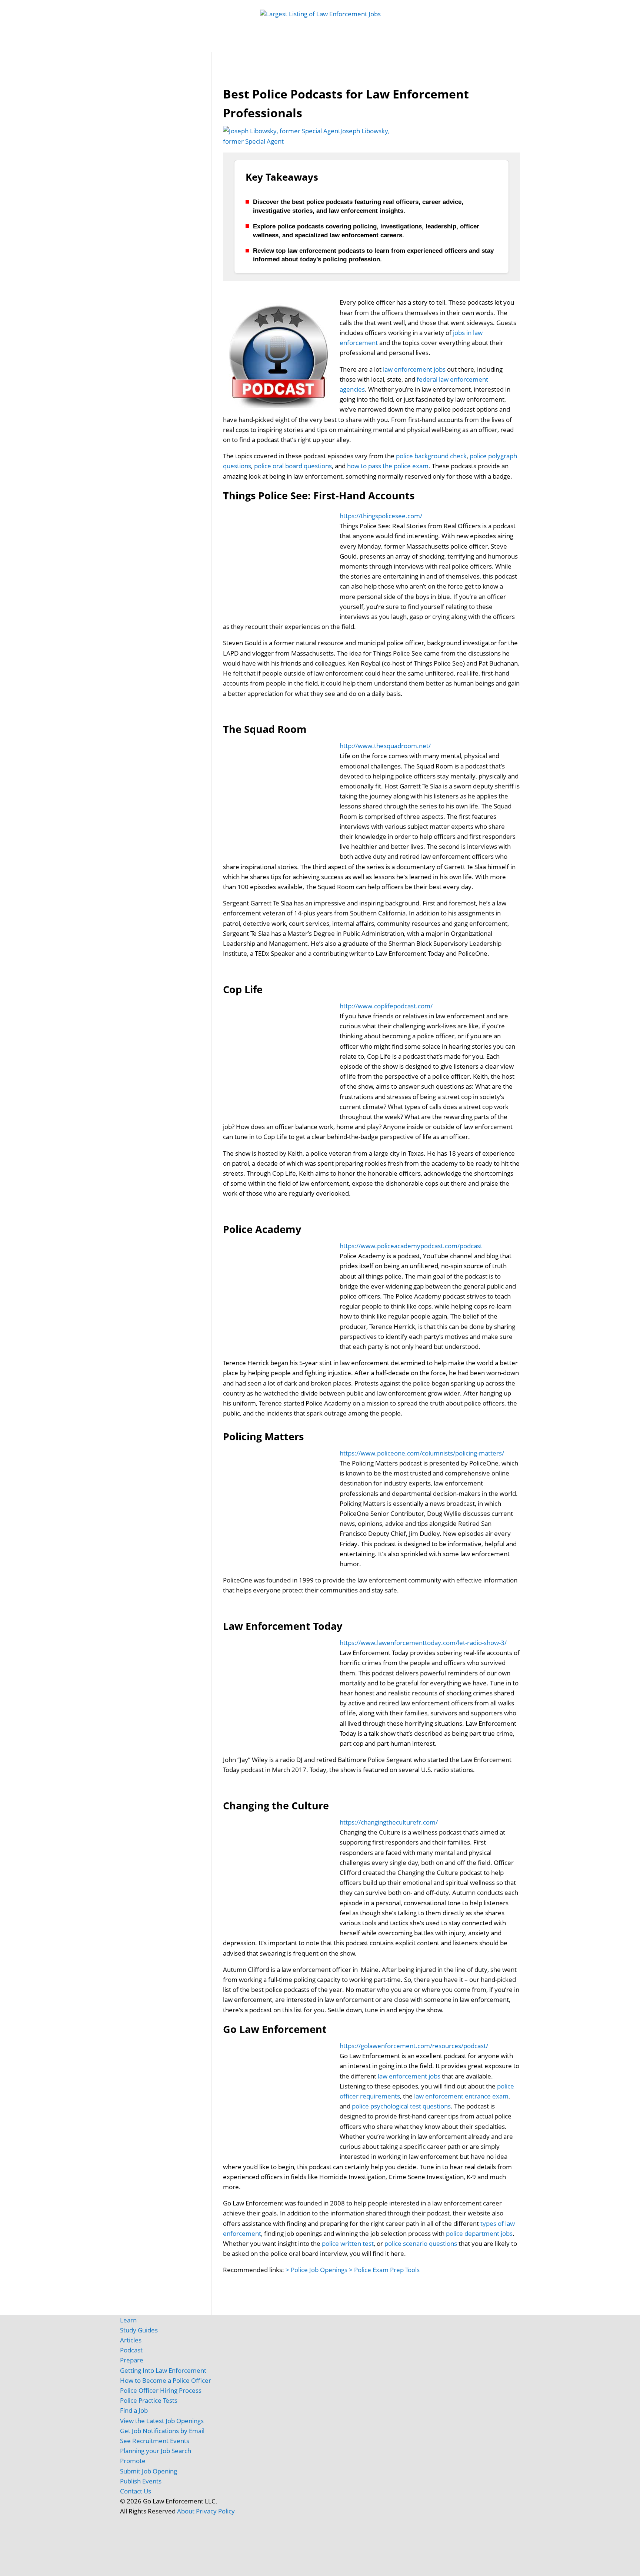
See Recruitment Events (155, 2441)
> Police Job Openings (316, 2270)
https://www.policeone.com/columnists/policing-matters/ (422, 1453)
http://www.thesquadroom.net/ (385, 746)
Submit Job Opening (149, 2471)
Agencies (451, 44)
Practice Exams (325, 44)
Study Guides (275, 44)
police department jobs (479, 2233)
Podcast (131, 2350)
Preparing (377, 44)
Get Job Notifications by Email (162, 2431)
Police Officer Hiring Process (161, 2390)
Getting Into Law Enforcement (163, 2370)
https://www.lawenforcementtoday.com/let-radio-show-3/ (423, 1643)
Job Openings (195, 44)
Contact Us (136, 2491)
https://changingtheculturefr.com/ (389, 1822)
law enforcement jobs (414, 369)
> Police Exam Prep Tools (384, 2270)
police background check (431, 456)
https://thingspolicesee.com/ (381, 516)
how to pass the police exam (388, 466)
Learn (128, 2320)
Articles (418, 44)
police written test (348, 2243)
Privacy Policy (215, 2511)
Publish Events (141, 2481)
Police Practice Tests (149, 2400)
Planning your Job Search (156, 2451)
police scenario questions (421, 2243)
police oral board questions (293, 466)
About (186, 2511)
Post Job (235, 44)
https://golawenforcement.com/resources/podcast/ (414, 2046)
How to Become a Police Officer (166, 2380)
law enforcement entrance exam (461, 2096)
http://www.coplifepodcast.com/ (386, 1006)
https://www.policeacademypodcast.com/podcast (411, 1246)
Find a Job (134, 2410)
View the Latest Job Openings (162, 2421)
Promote (133, 2461)
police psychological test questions (401, 2106)
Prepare (132, 2360)
